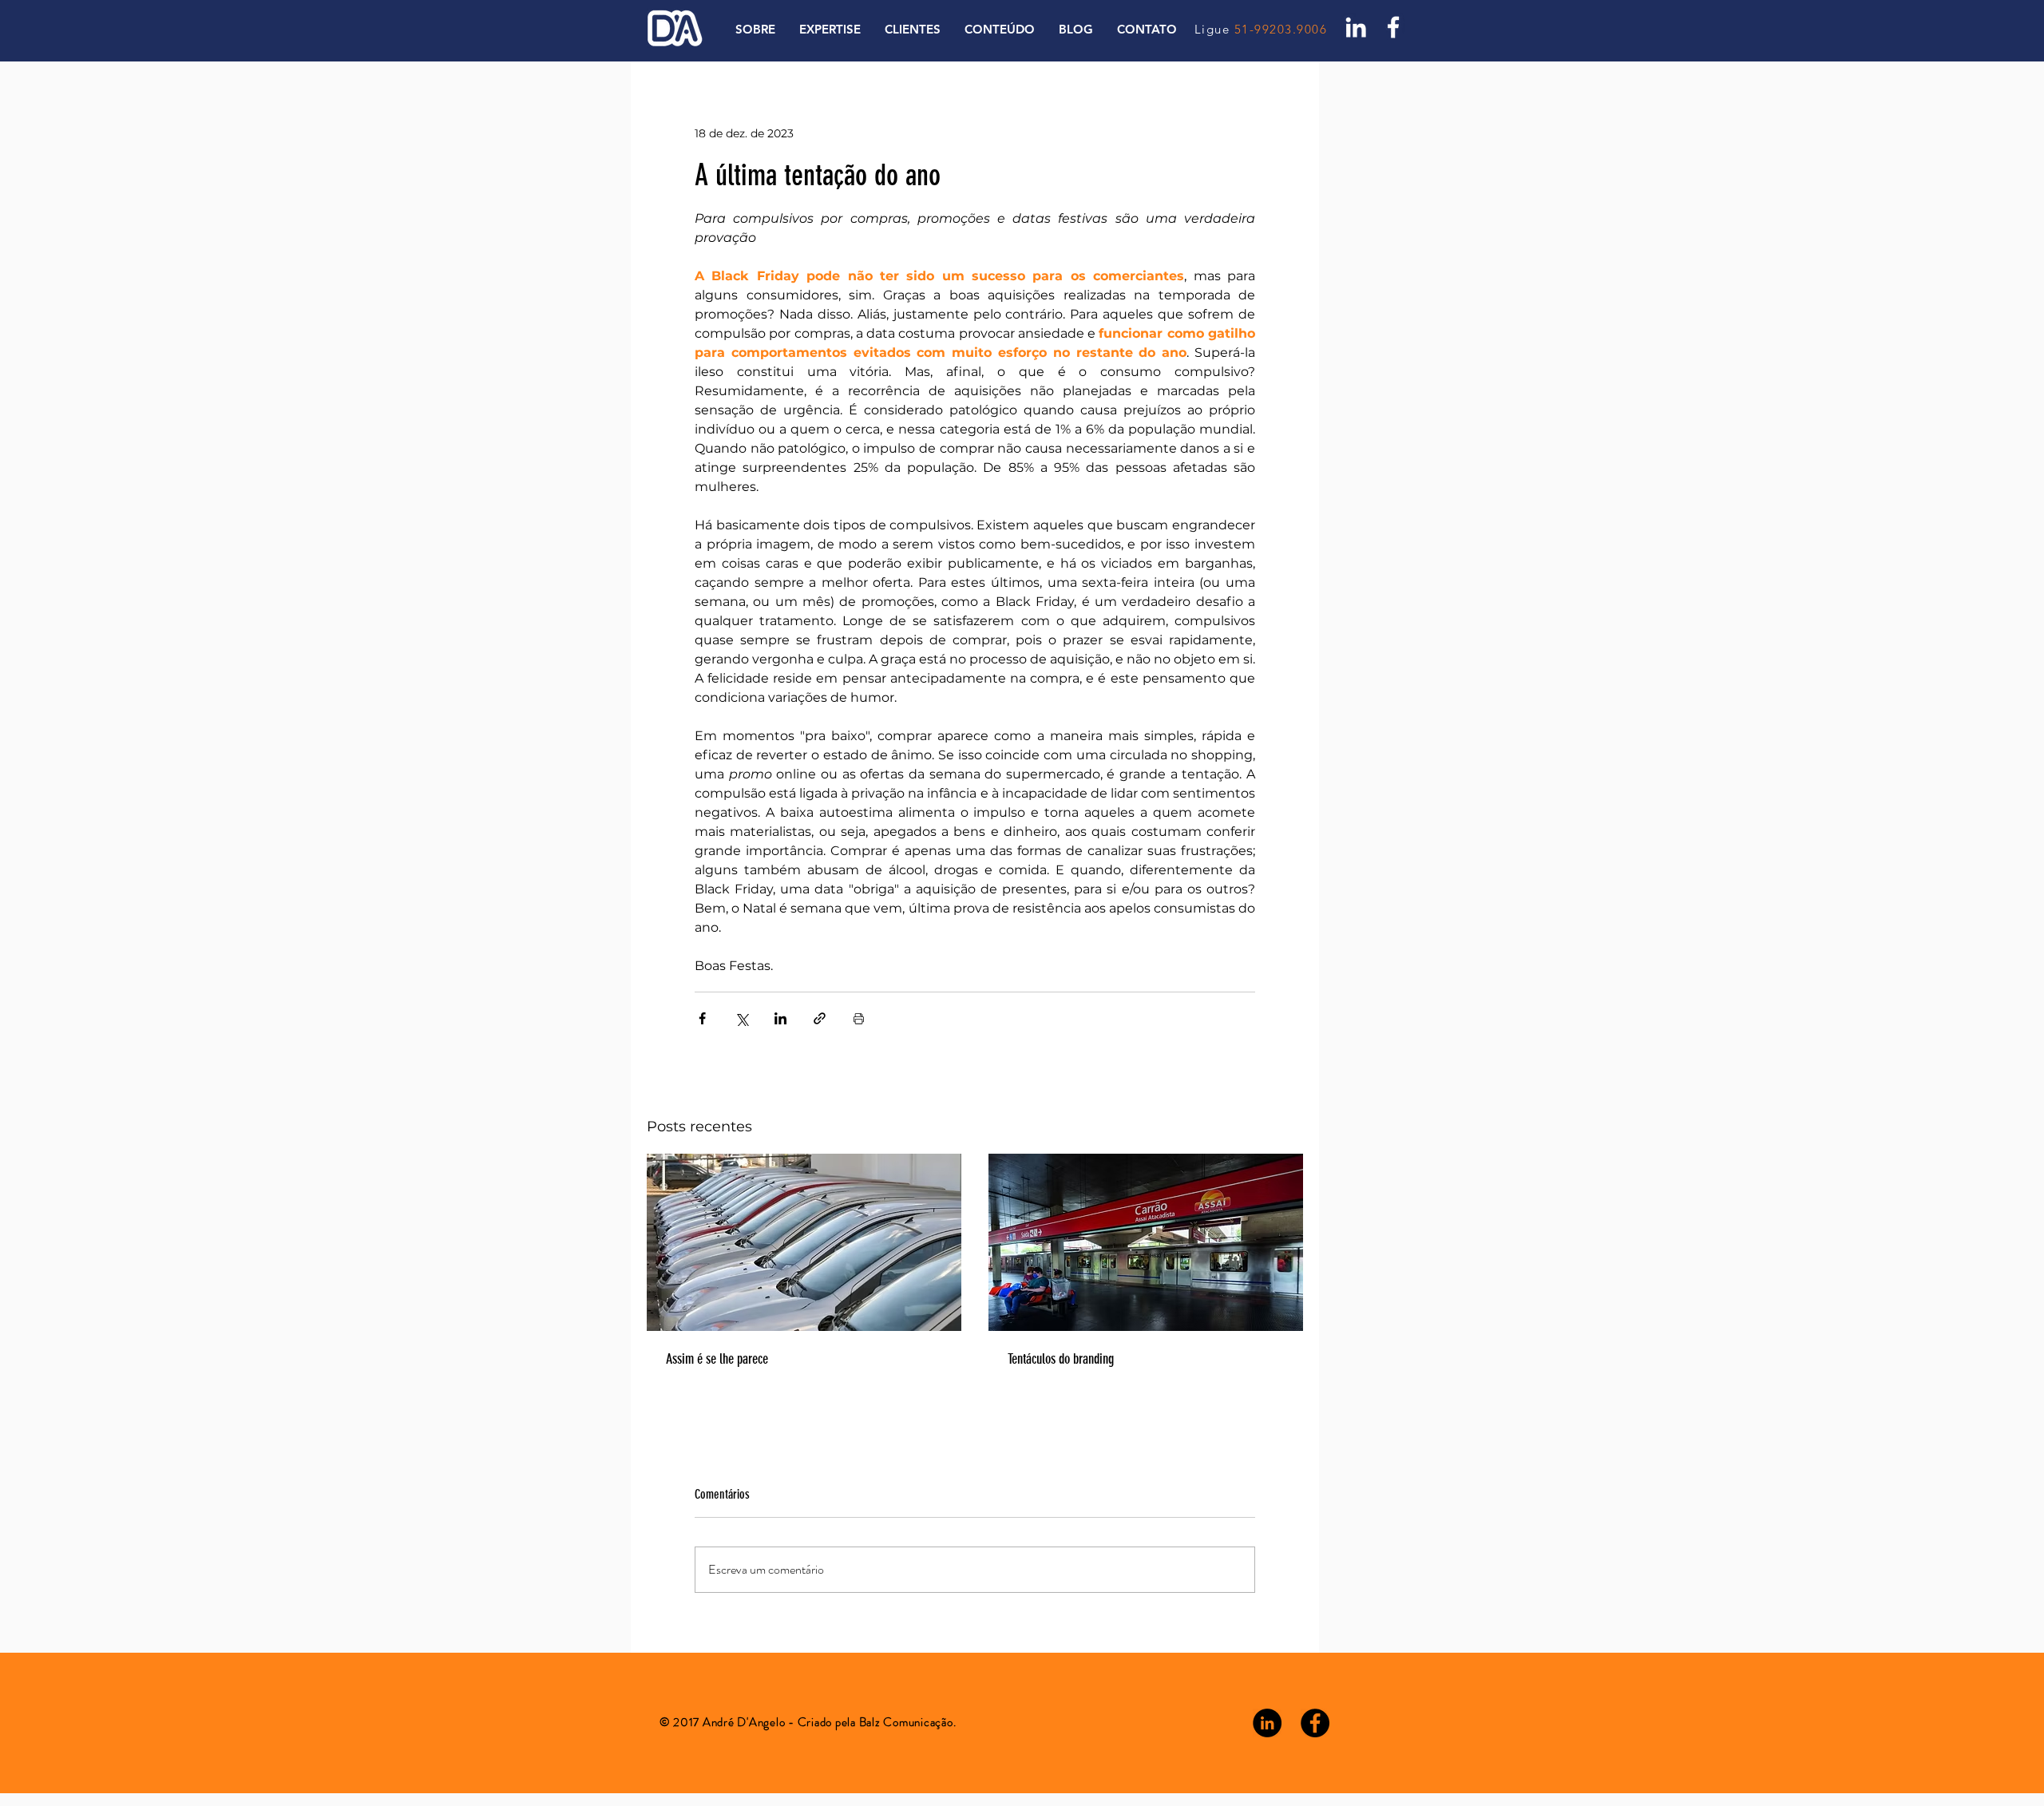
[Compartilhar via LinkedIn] (780, 1018)
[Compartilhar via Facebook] (702, 1018)
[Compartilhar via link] (820, 1018)
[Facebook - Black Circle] (1315, 1723)
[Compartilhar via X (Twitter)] (741, 1018)
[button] (1000, 30)
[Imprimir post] (859, 1018)
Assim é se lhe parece (717, 1359)
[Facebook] (1393, 27)
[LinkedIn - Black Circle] (1267, 1723)
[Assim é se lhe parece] (804, 1242)
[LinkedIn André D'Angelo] (1356, 27)
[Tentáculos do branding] (1146, 1242)
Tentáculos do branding (1061, 1359)
